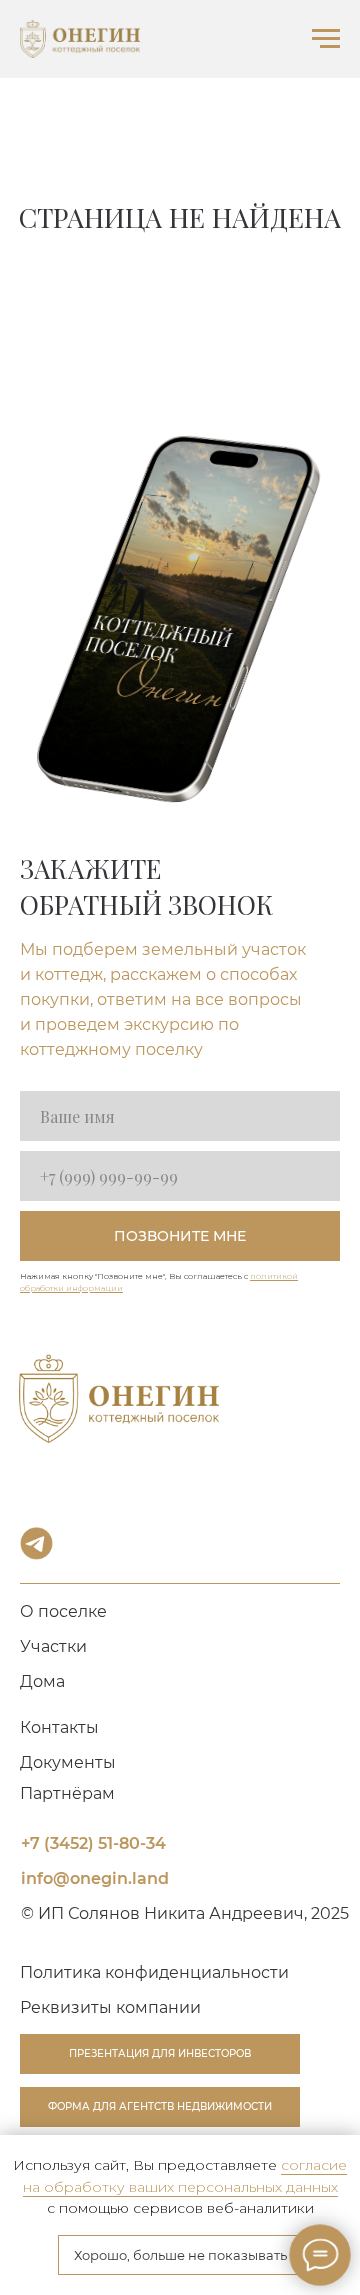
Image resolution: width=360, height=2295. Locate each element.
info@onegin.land (95, 1878)
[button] (110, 2007)
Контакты (59, 1727)
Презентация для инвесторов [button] (160, 2053)
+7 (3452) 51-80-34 (93, 1843)
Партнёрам (67, 1793)
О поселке (63, 1611)
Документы (68, 1762)
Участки (53, 1646)
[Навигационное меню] (326, 39)
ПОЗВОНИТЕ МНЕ (180, 1236)
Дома (42, 1681)
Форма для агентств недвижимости (160, 2106)
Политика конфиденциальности (154, 1972)
